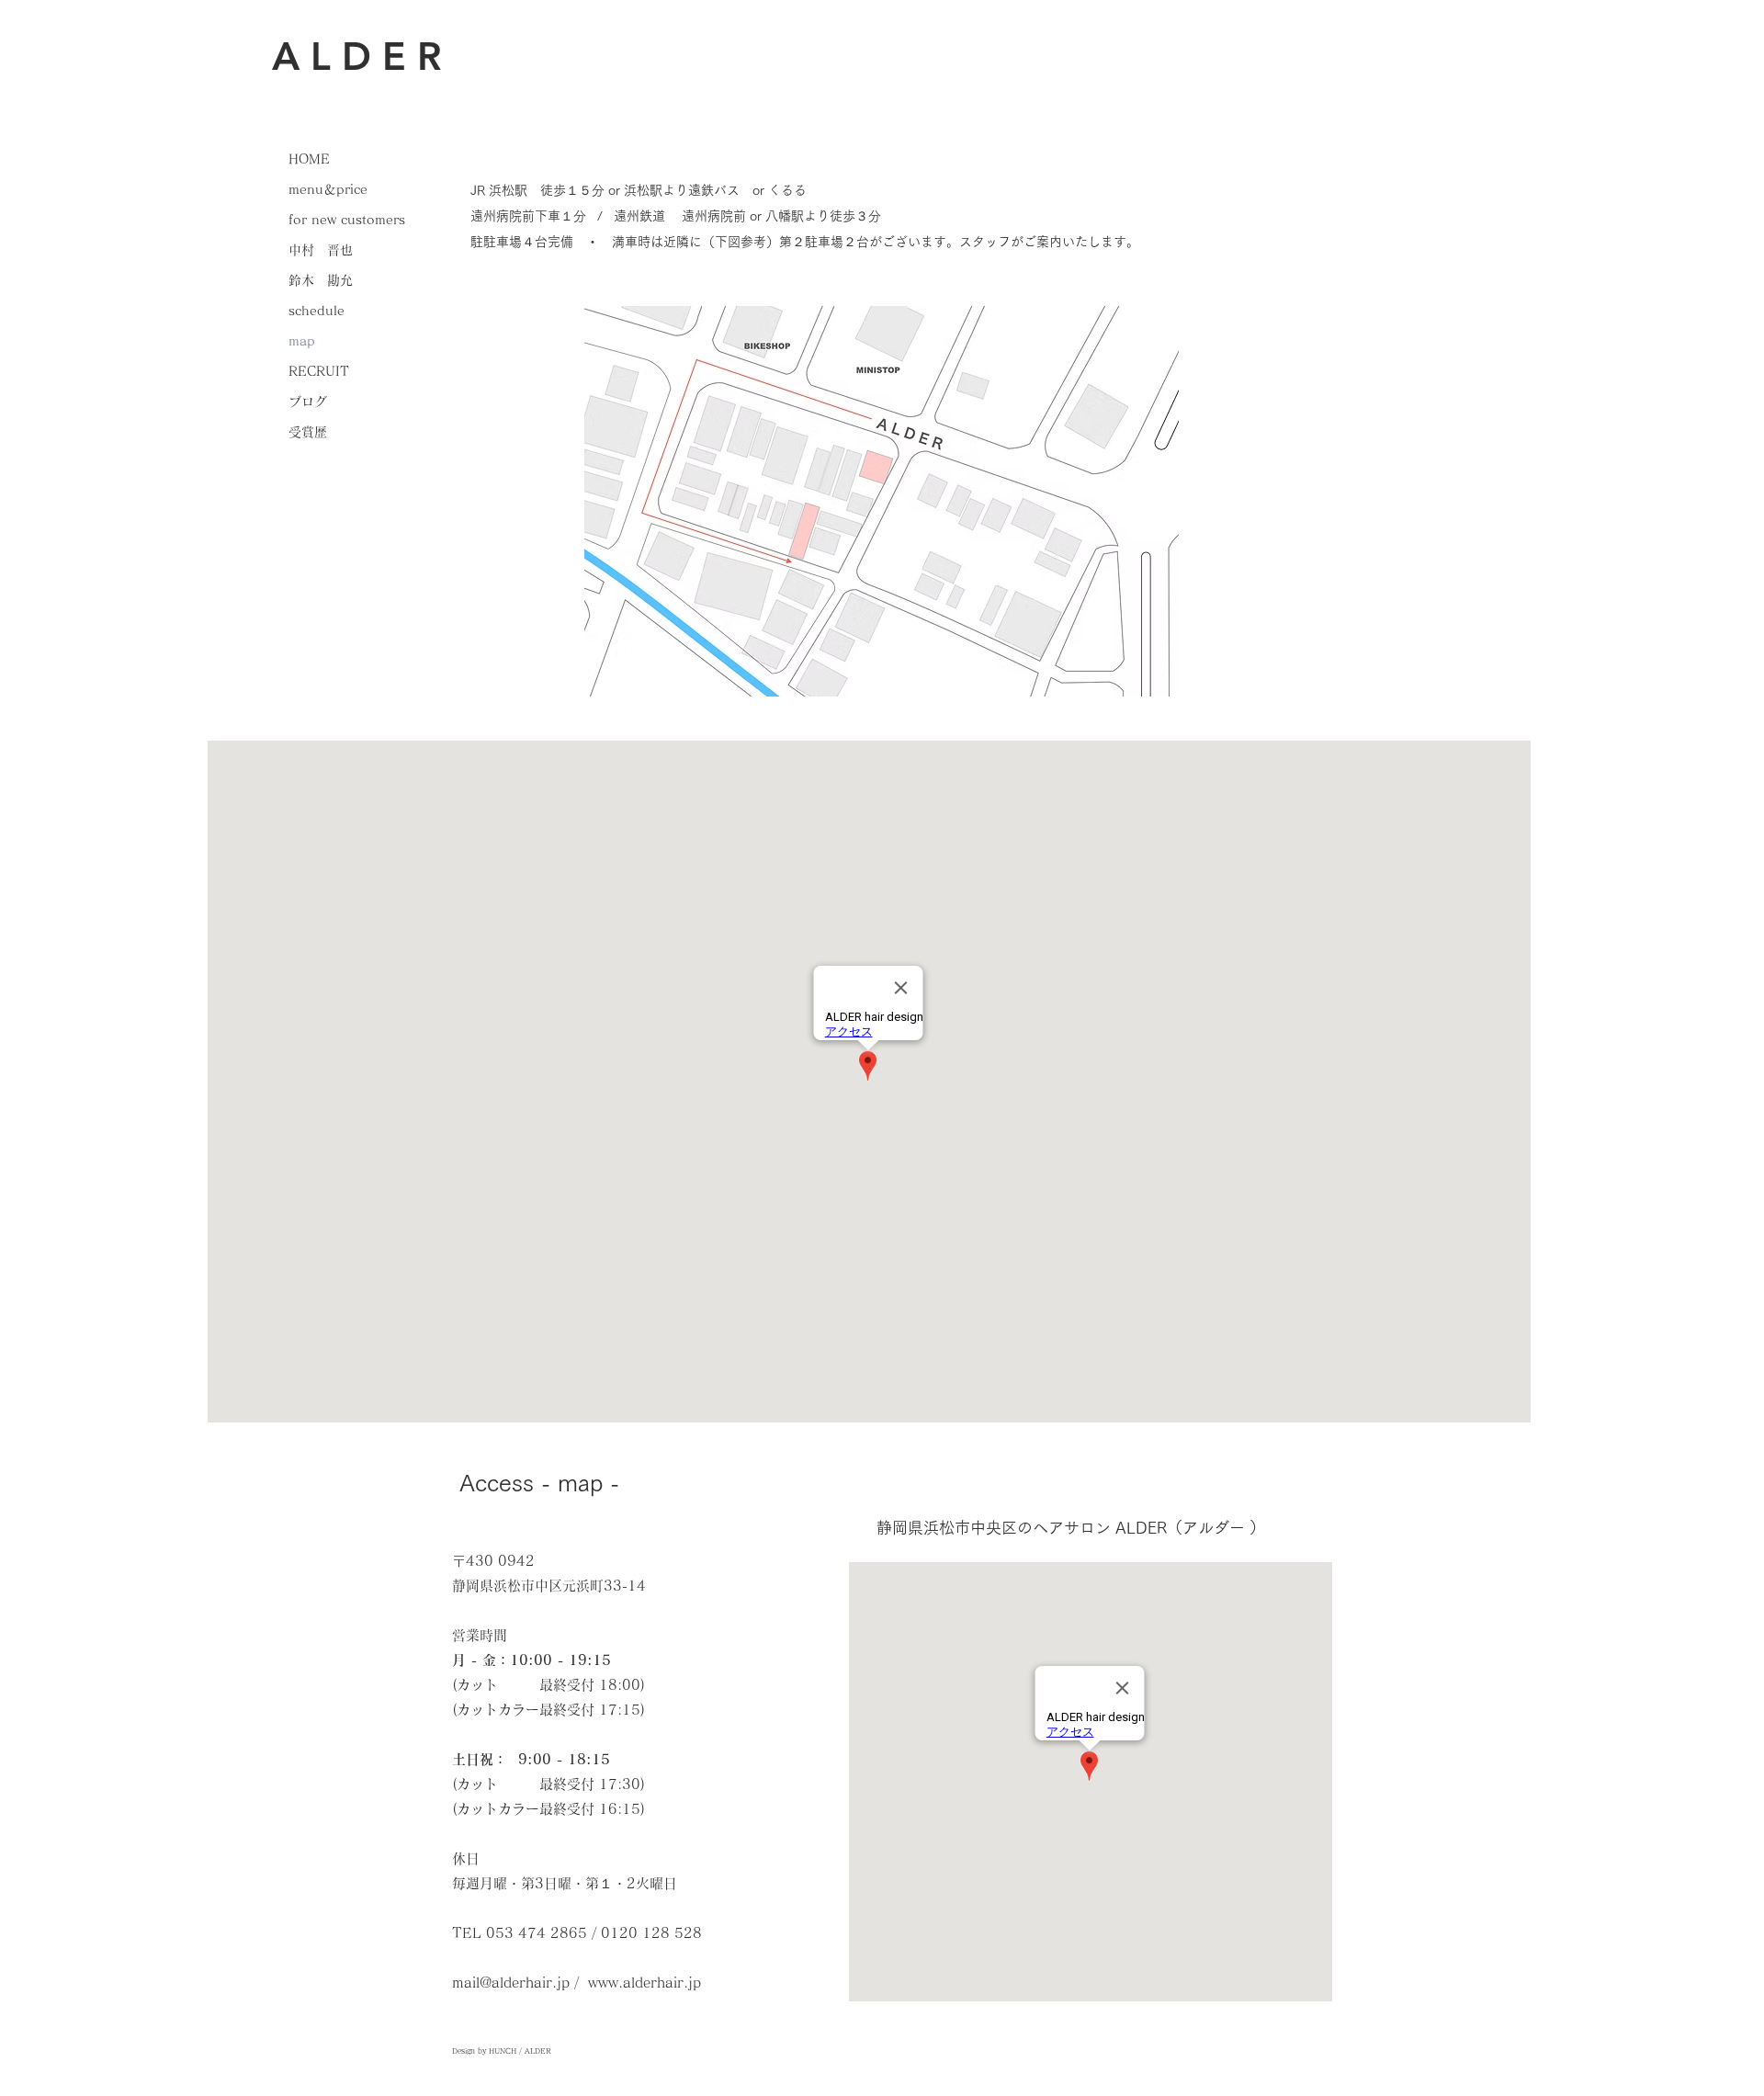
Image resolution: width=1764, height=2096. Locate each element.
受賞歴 (308, 432)
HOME (309, 159)
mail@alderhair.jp (511, 1983)
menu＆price (328, 189)
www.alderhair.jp (645, 1983)
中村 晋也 (327, 250)
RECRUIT (319, 371)
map (302, 341)
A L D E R (356, 56)
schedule (317, 311)
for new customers (347, 220)
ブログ (308, 402)
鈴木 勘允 (321, 280)
